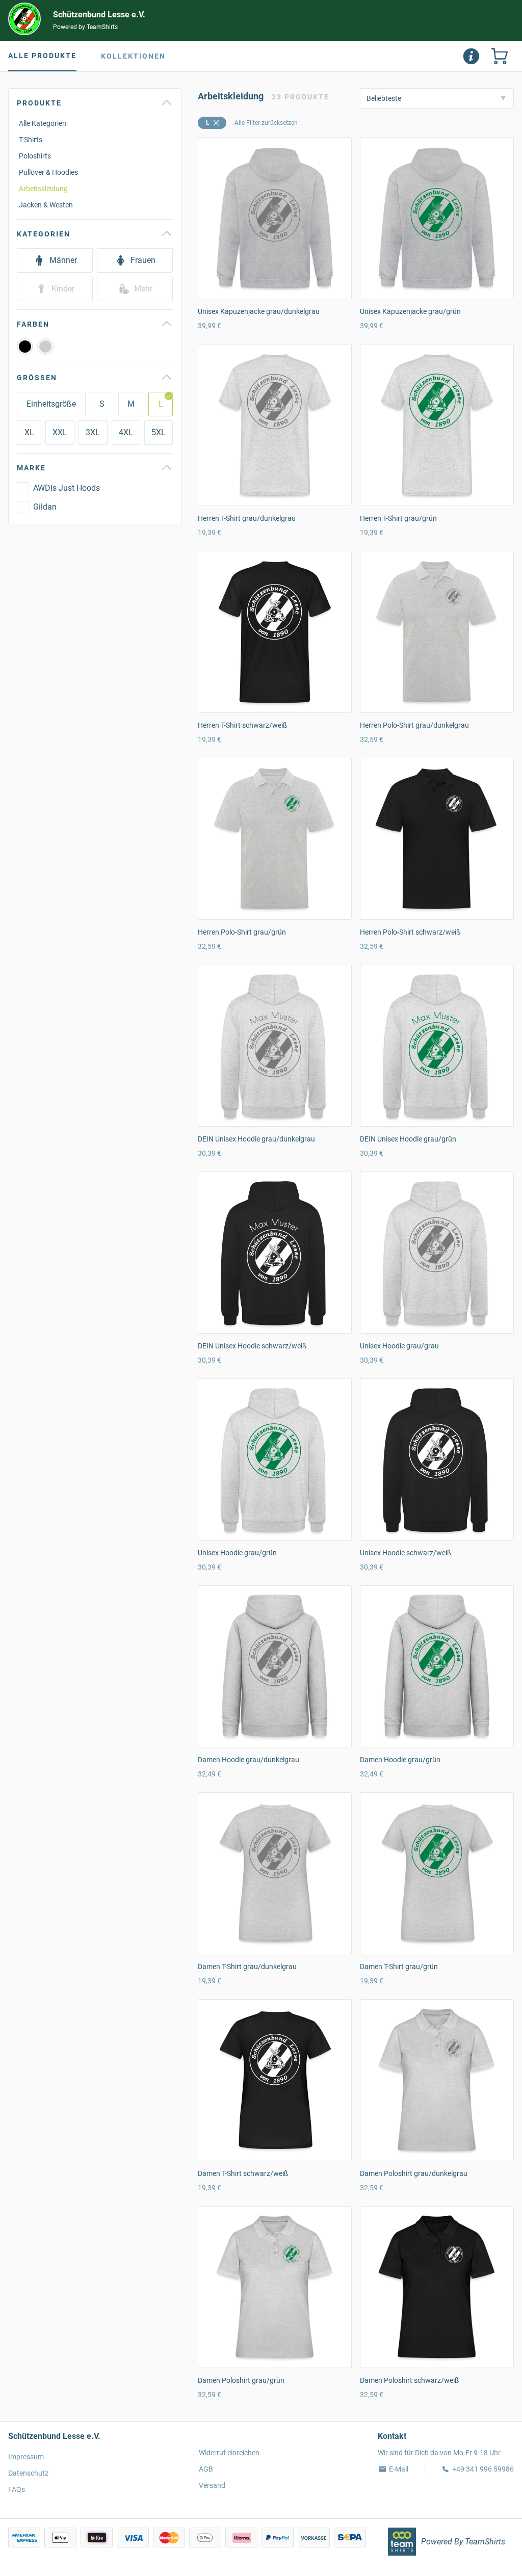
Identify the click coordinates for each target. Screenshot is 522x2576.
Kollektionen (133, 56)
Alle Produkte (42, 56)
